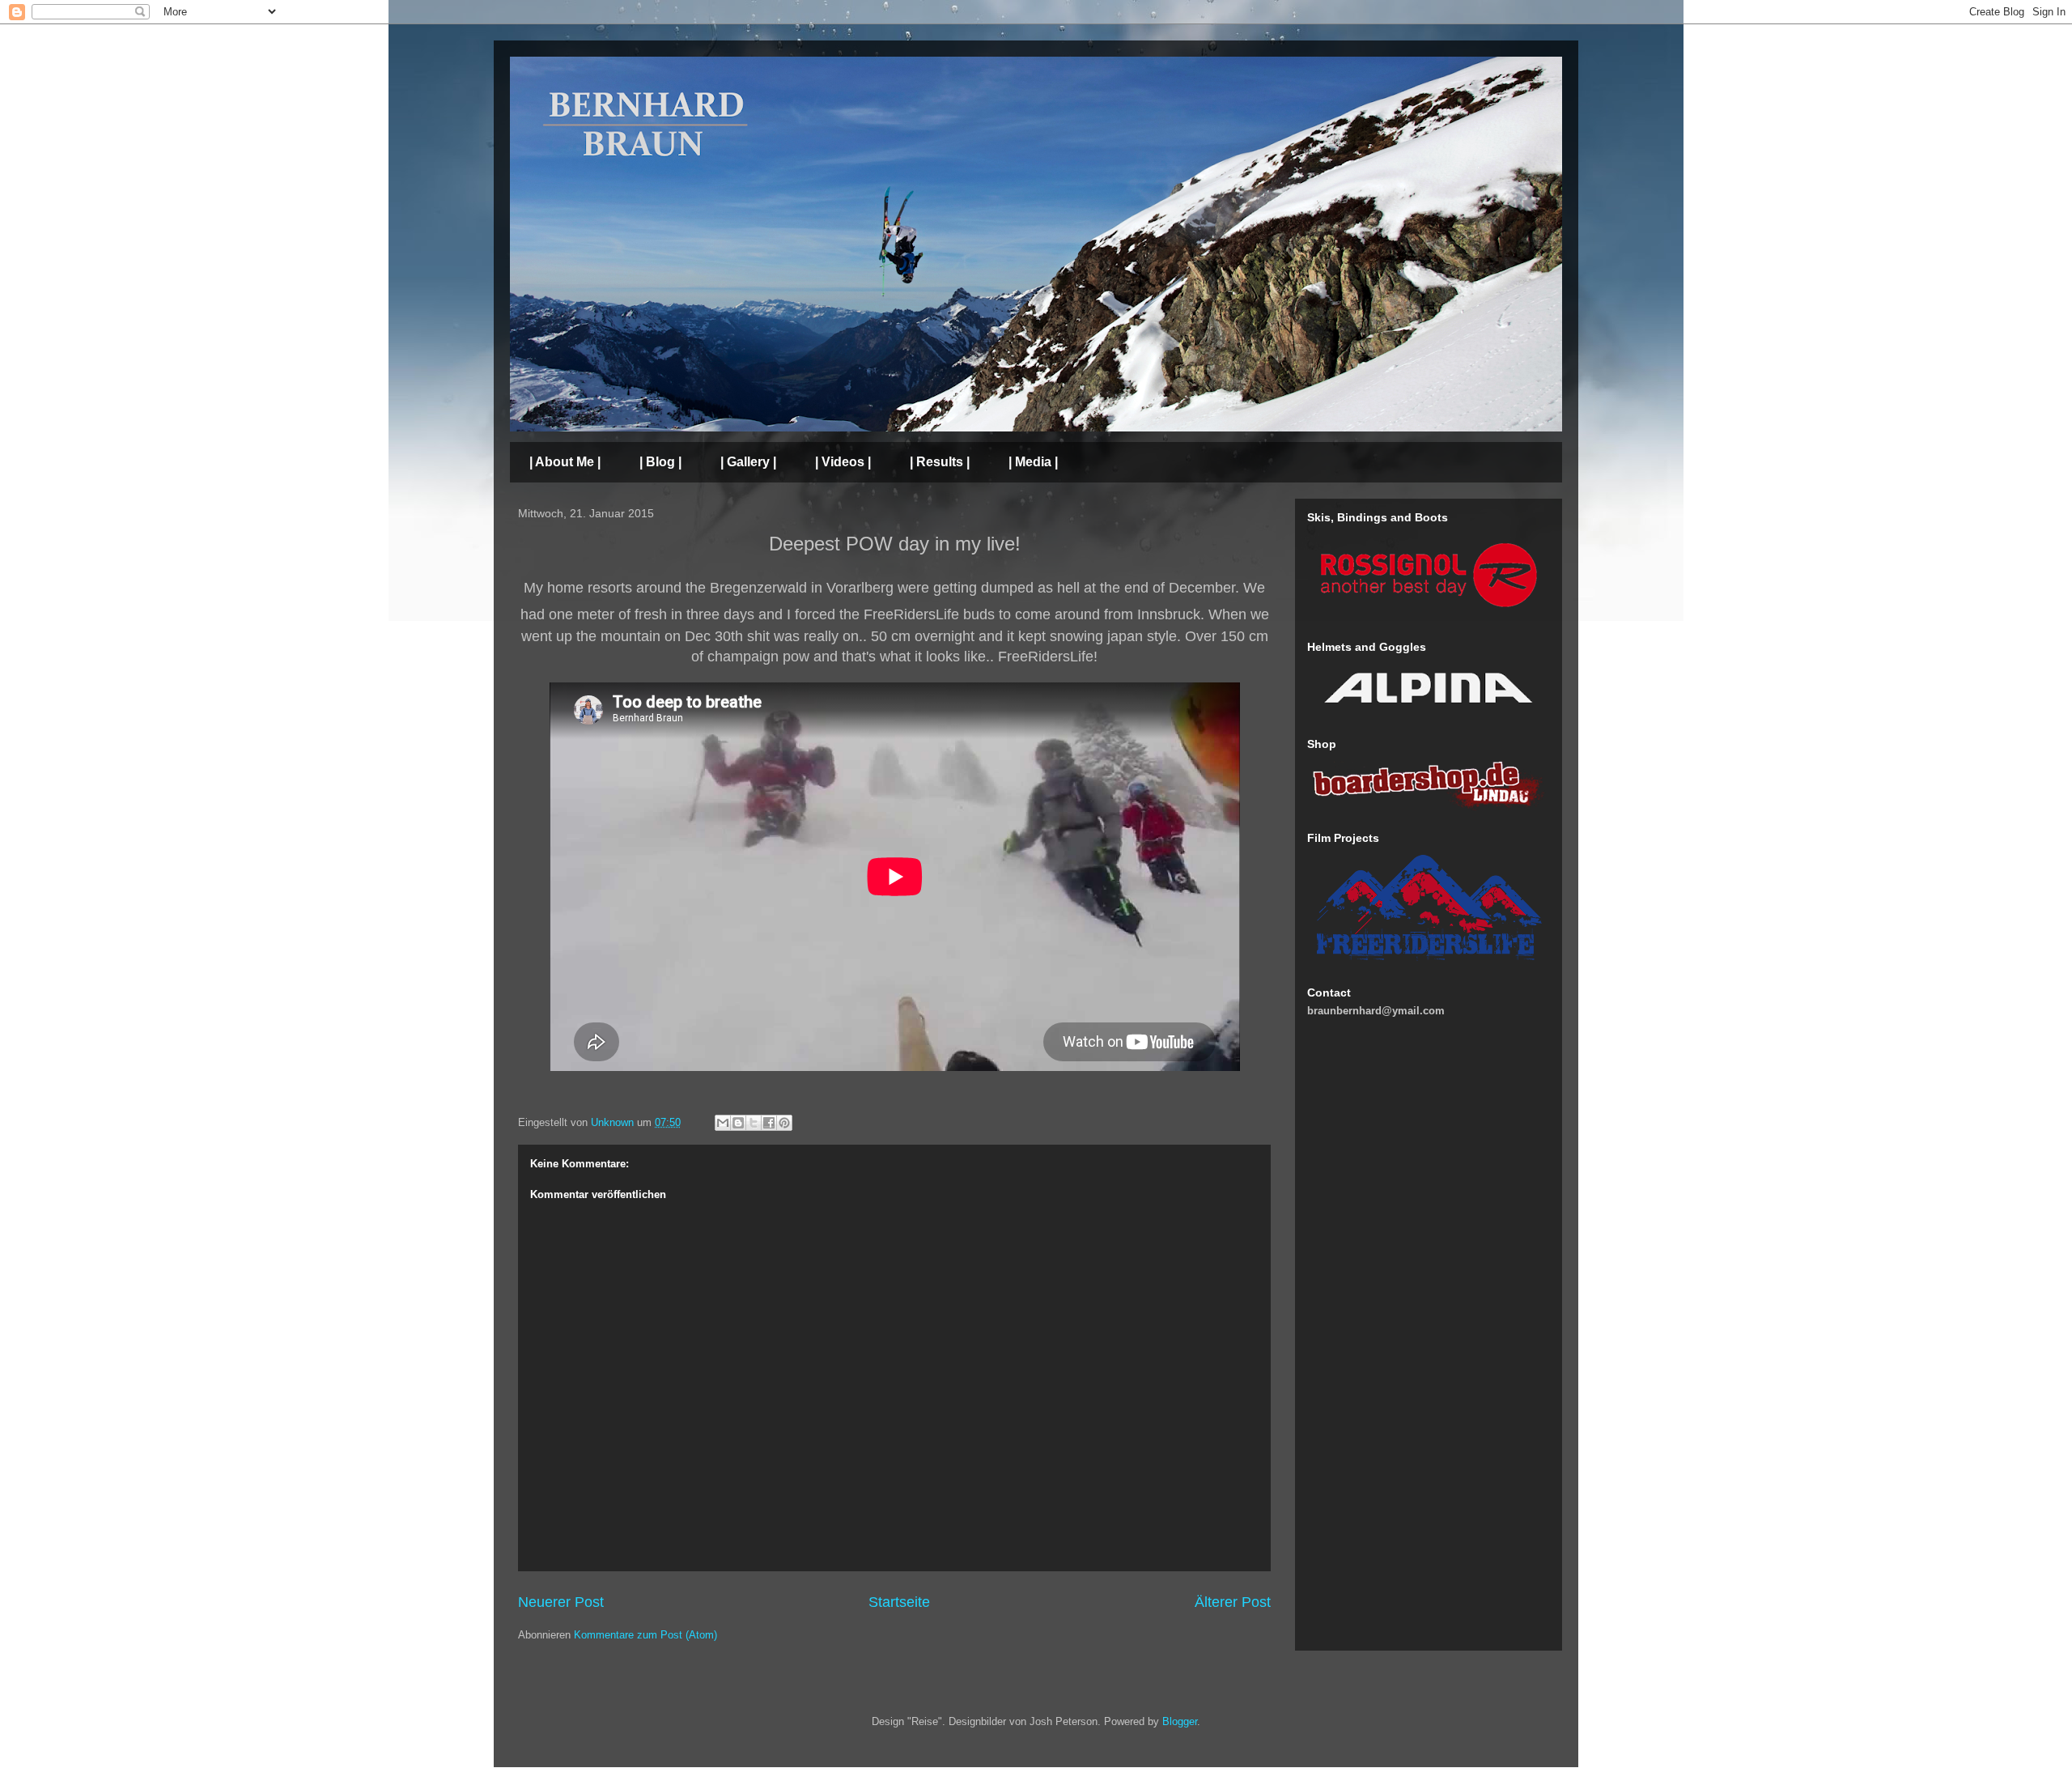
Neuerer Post (561, 1602)
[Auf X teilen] (754, 1123)
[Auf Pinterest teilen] (784, 1123)
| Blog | (660, 462)
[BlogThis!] (738, 1123)
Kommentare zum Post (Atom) (645, 1635)
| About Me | (565, 462)
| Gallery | (748, 462)
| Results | (940, 462)
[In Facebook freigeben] (769, 1123)
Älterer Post (1233, 1602)
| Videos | (843, 462)
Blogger (1180, 1721)
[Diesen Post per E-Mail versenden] (723, 1123)
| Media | (1033, 462)
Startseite (899, 1602)
